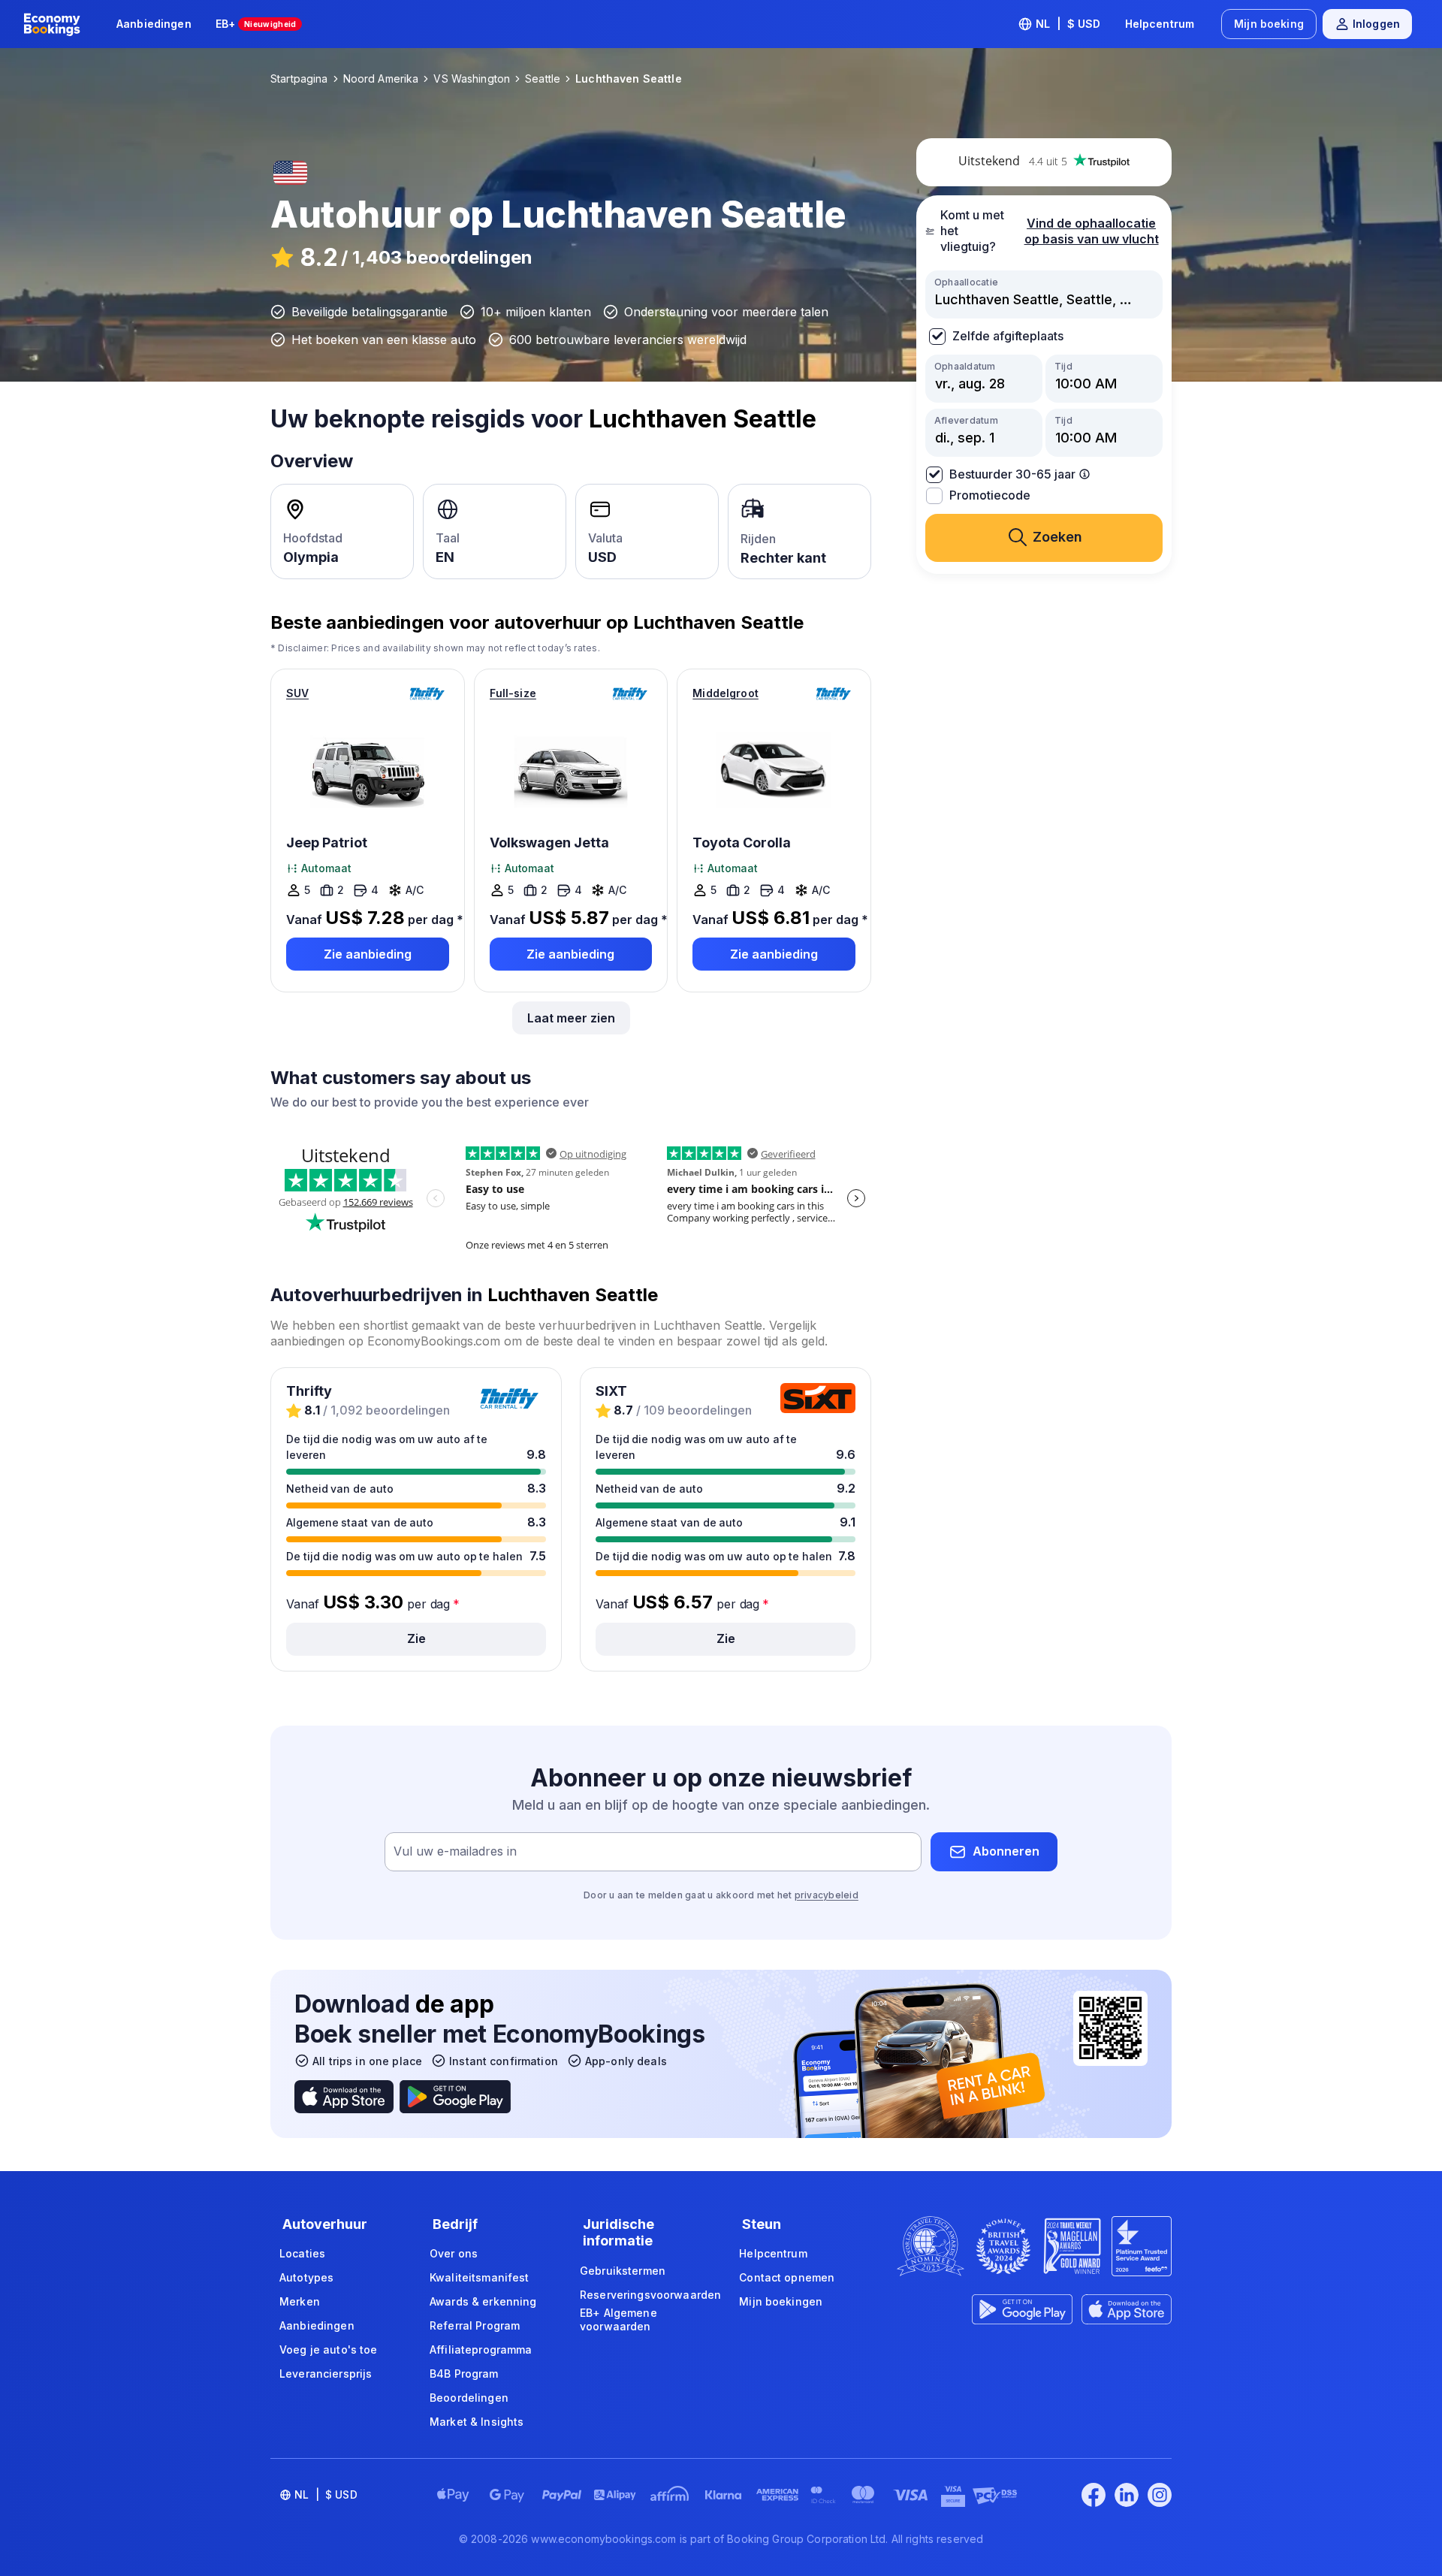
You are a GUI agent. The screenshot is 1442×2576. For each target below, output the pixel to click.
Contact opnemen (787, 2277)
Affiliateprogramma (481, 2350)
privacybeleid (827, 1895)
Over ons (454, 2253)
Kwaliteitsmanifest (480, 2277)
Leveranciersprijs (326, 2374)
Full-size (513, 693)
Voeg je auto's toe (329, 2350)
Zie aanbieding (368, 954)
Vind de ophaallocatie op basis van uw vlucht (1092, 231)
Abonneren (1006, 1851)
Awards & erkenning (483, 2301)
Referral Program (475, 2325)
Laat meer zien (571, 1018)
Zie (416, 1638)
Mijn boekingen (781, 2301)
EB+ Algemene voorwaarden (618, 2319)
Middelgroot (726, 693)
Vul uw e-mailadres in (455, 1851)
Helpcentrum (1160, 24)
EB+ (256, 24)
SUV (297, 693)
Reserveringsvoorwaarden (650, 2295)
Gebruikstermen (623, 2271)
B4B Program (464, 2374)
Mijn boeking (1269, 24)
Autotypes (306, 2277)
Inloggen (1376, 24)
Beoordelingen (469, 2398)
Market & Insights (477, 2422)
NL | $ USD (1068, 24)
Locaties (302, 2253)
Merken (300, 2301)
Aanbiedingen (154, 24)
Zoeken (1057, 537)
